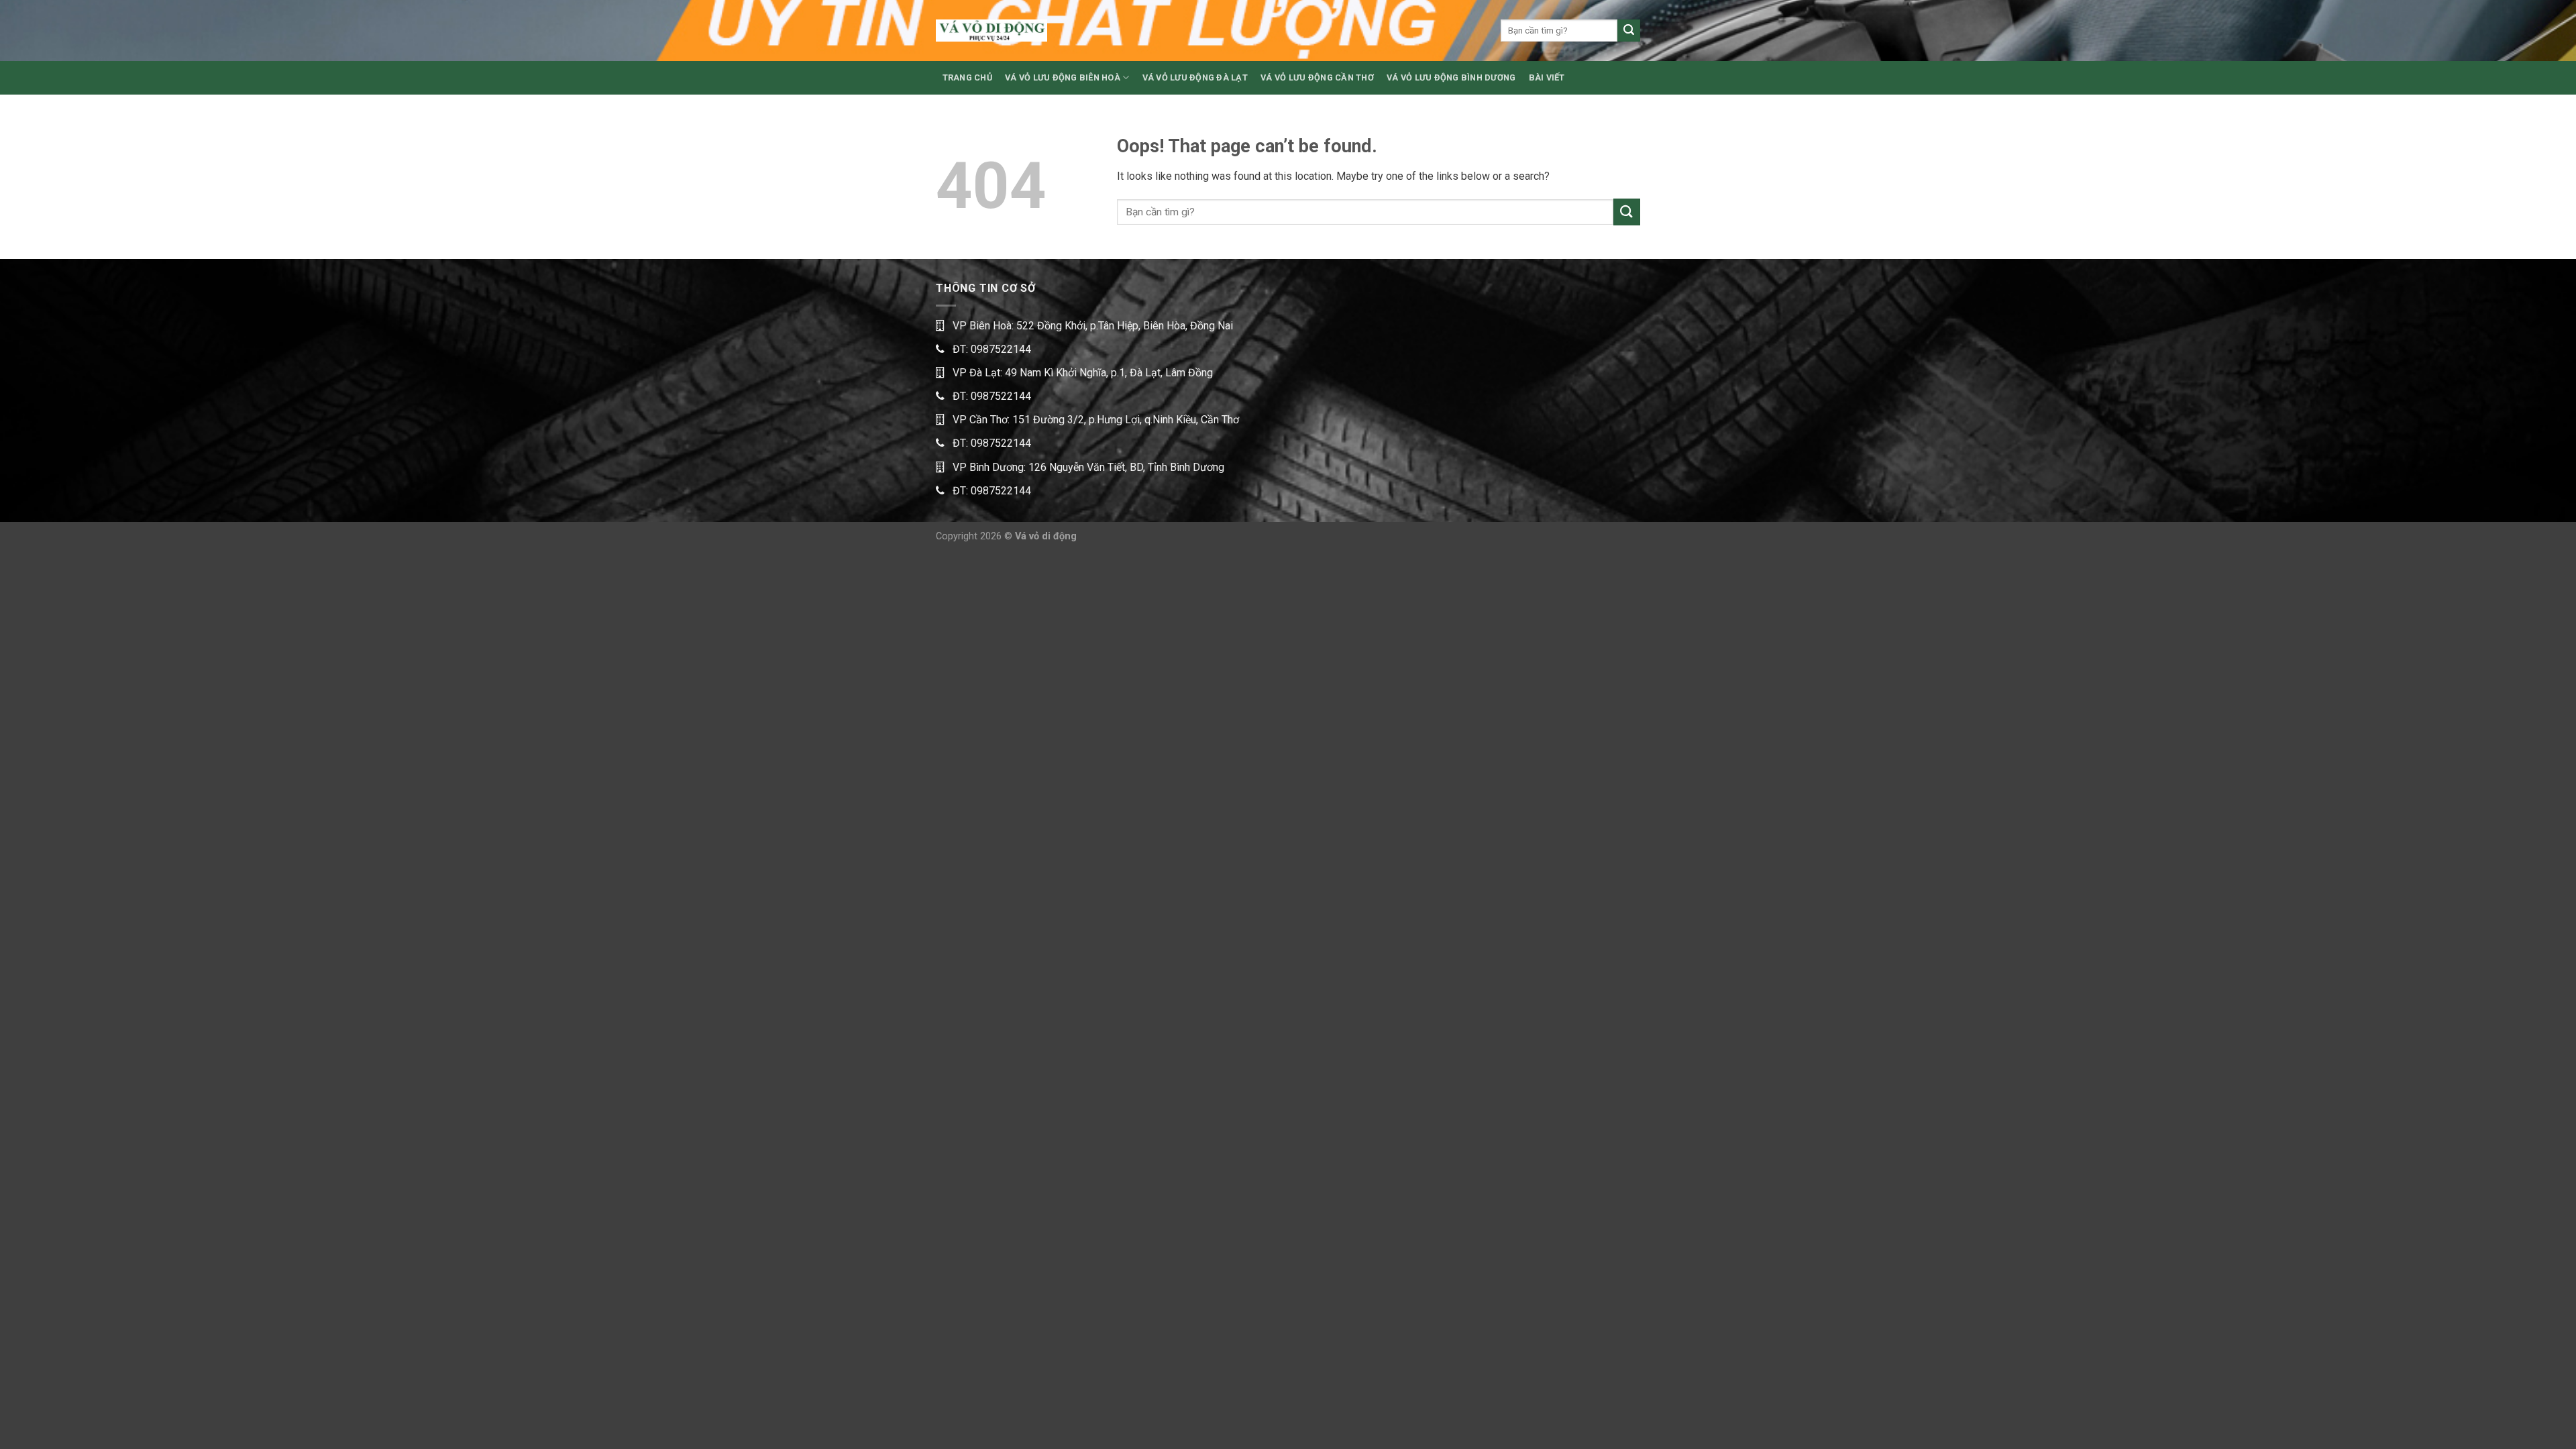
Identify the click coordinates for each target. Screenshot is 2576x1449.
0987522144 (1001, 349)
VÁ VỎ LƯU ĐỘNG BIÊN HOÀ (1063, 77)
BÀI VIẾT (1547, 77)
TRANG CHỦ (967, 77)
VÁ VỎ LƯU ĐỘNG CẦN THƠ (1317, 77)
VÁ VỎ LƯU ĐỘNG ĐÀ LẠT (1195, 77)
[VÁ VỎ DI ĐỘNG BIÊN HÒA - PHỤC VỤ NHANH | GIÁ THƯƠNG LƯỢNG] (991, 31)
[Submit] (1629, 31)
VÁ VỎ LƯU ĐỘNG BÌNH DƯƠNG (1451, 77)
